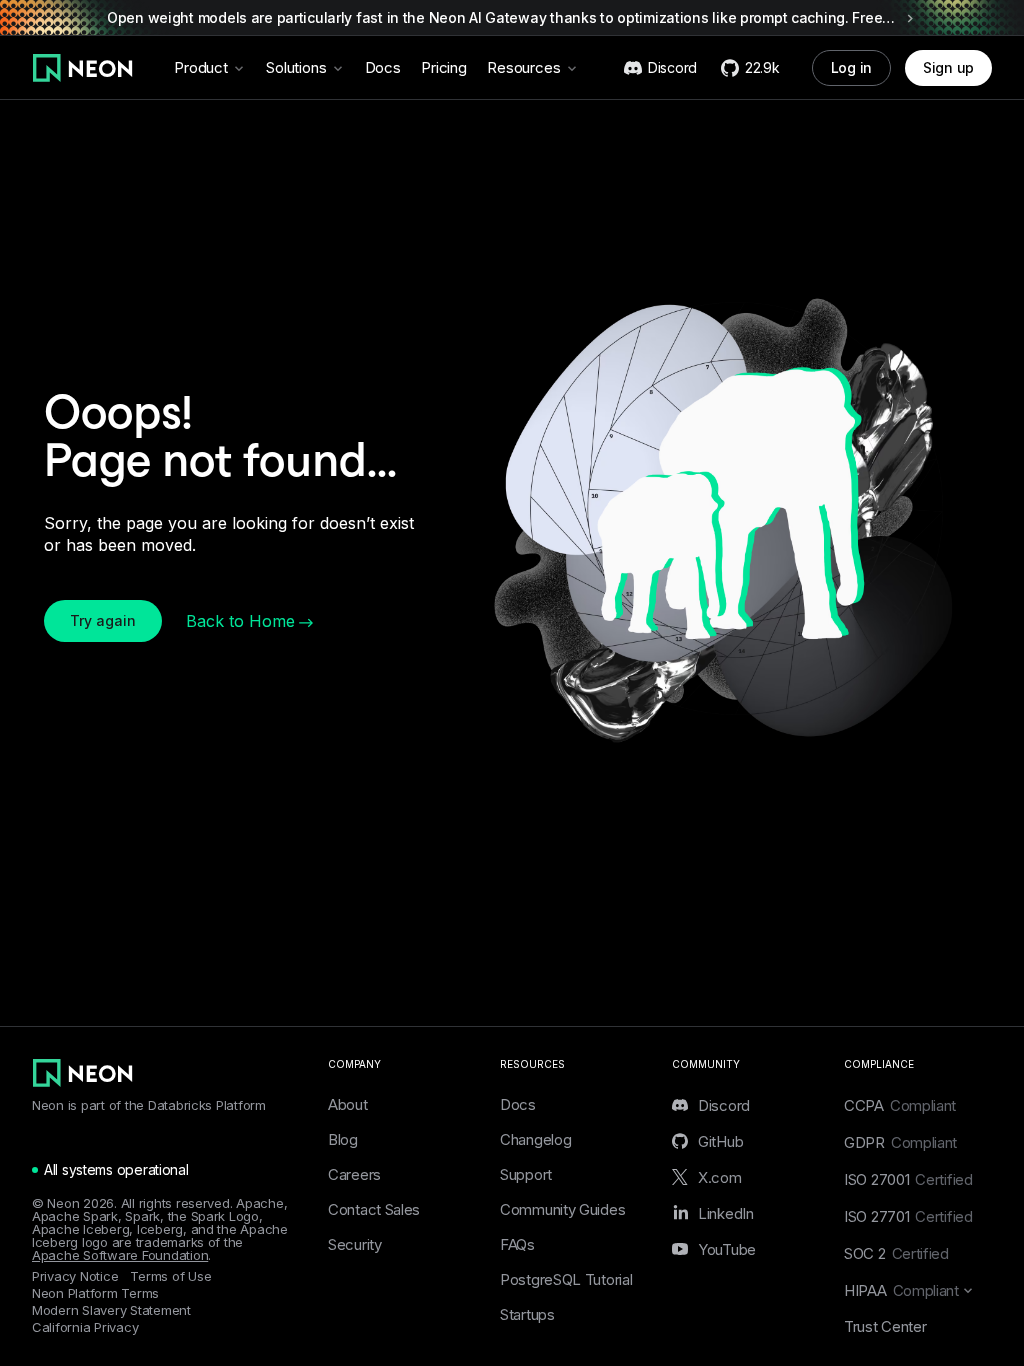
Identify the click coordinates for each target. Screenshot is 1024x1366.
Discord (724, 1105)
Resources (524, 67)
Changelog (535, 1139)
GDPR (900, 1142)
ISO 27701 (908, 1216)
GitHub (720, 1141)
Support (526, 1174)
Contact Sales (374, 1209)
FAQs (517, 1244)
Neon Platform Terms (95, 1293)
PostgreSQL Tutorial (566, 1279)
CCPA (900, 1105)
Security (355, 1244)
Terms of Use (170, 1276)
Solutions (296, 67)
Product (201, 67)
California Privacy (85, 1327)
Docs (383, 67)
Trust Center (885, 1326)
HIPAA (901, 1290)
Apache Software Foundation (120, 1255)
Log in (851, 67)
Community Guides (562, 1209)
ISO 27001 (908, 1179)
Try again (103, 620)
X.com (720, 1177)
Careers (354, 1174)
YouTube (727, 1249)
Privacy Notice (75, 1276)
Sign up (948, 67)
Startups (527, 1314)
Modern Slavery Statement (111, 1310)
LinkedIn (726, 1213)
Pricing (444, 67)
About (348, 1104)
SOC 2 (896, 1253)
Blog (343, 1139)
